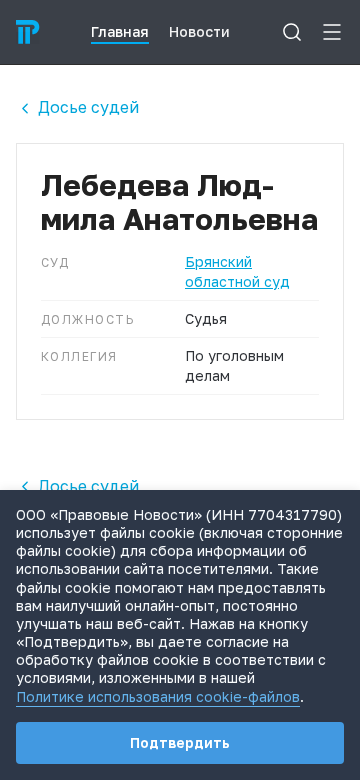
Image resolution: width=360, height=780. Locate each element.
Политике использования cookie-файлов (158, 696)
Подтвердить (180, 742)
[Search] (292, 32)
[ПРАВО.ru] (28, 32)
